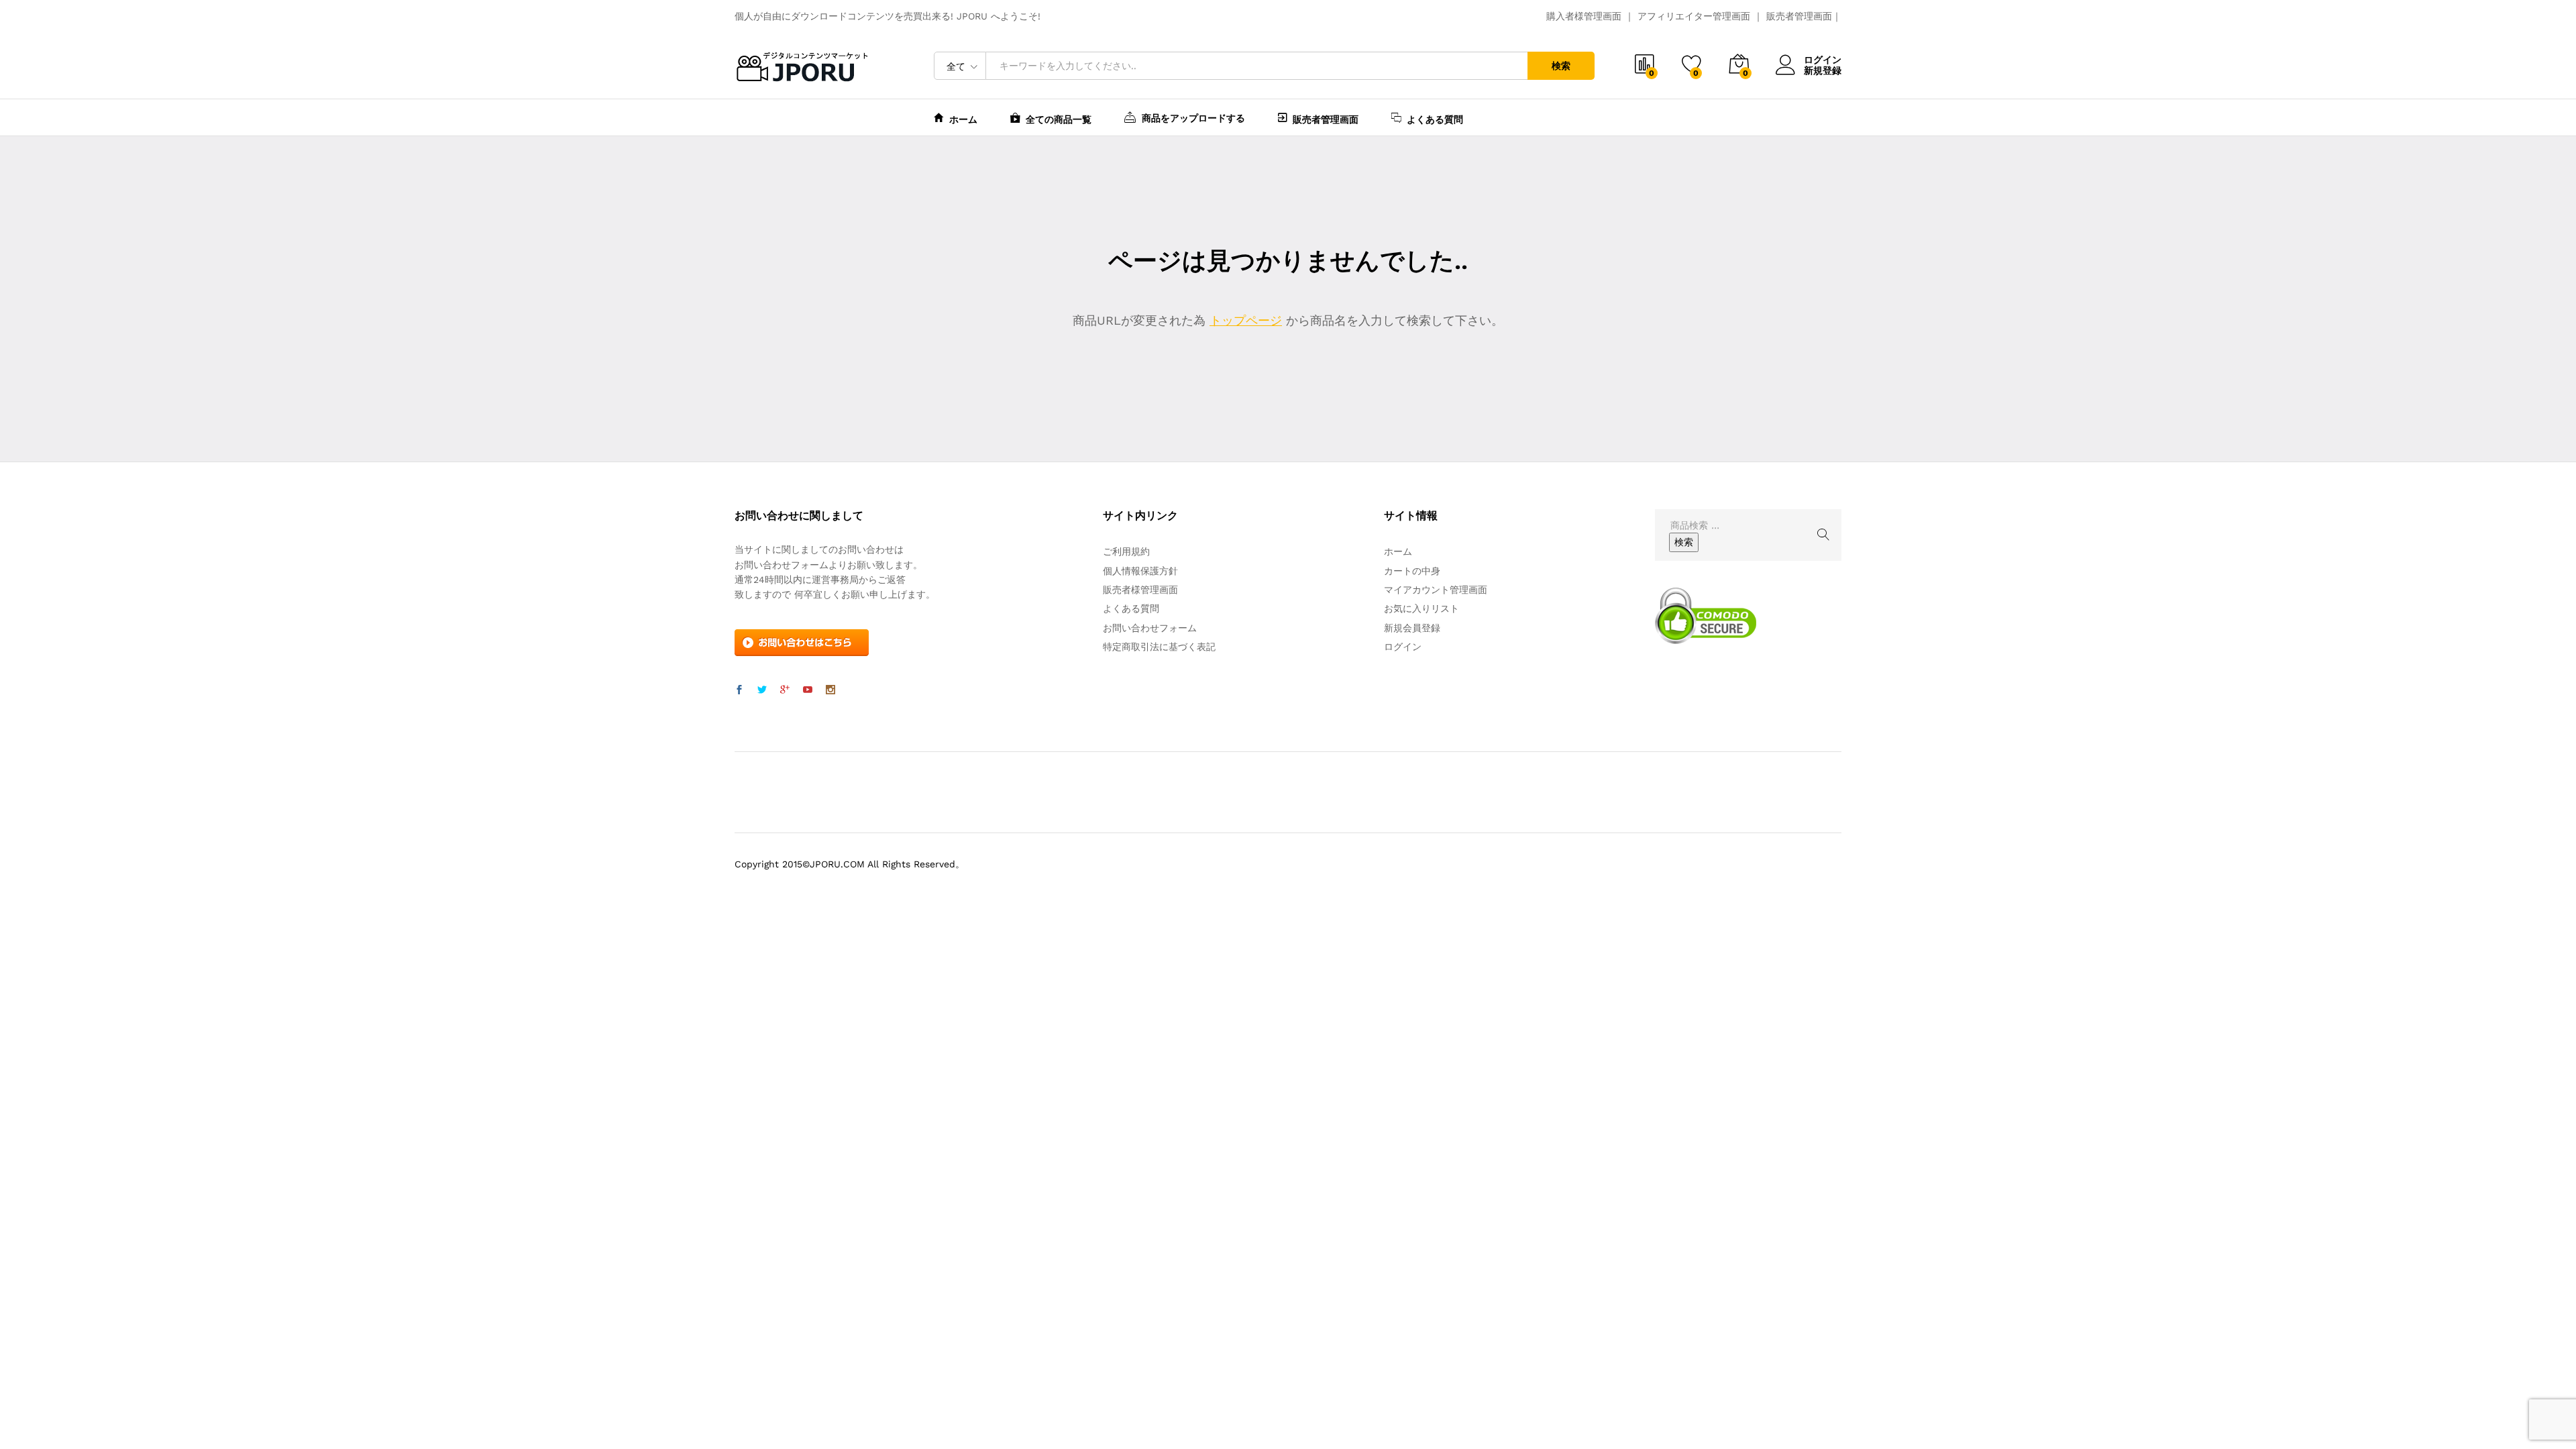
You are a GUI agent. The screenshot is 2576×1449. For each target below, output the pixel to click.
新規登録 (1823, 70)
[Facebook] (739, 690)
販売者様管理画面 (1140, 590)
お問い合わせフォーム (1150, 628)
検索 (1561, 66)
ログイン (1823, 60)
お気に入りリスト (1421, 608)
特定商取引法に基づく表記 (1159, 647)
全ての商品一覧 (1059, 119)
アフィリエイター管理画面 (1694, 16)
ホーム (963, 119)
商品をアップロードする (1193, 118)
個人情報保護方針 (1140, 571)
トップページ (1246, 320)
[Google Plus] (785, 690)
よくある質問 (1435, 119)
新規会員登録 (1412, 628)
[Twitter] (762, 690)
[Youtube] (808, 690)
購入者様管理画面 (1584, 16)
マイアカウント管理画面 (1436, 590)
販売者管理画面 (1799, 16)
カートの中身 (1412, 571)
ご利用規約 (1126, 551)
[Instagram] (830, 690)
